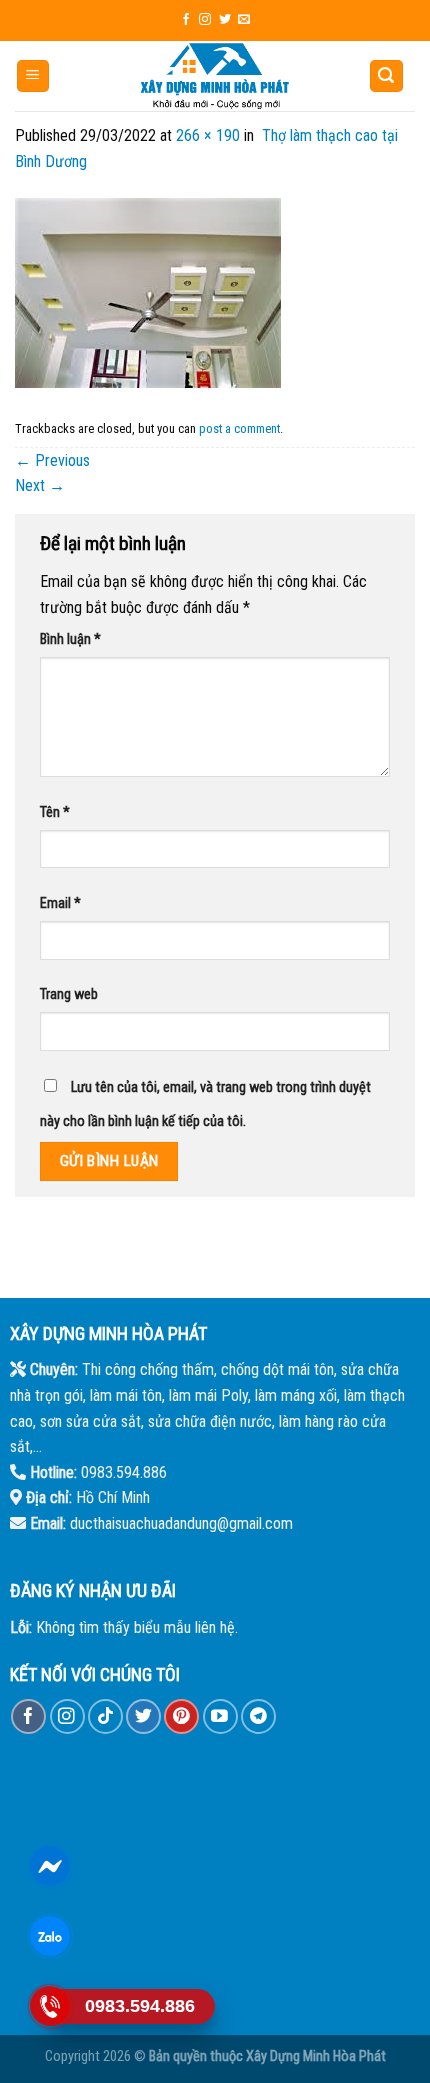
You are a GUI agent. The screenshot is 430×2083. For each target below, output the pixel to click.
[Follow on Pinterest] (181, 1716)
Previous (52, 460)
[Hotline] (50, 2006)
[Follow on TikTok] (105, 1716)
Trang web (69, 994)
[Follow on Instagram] (205, 20)
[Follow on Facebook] (186, 20)
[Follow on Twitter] (225, 20)
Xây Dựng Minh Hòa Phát (316, 2056)
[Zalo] (50, 1936)
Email (60, 903)
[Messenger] (50, 1866)
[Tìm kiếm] (387, 76)
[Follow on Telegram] (258, 1716)
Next (40, 485)
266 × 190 (208, 135)
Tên (55, 812)
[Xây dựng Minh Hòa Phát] (215, 76)
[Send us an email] (244, 20)
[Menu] (33, 76)
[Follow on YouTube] (220, 1716)
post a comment (239, 428)
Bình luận (70, 639)
